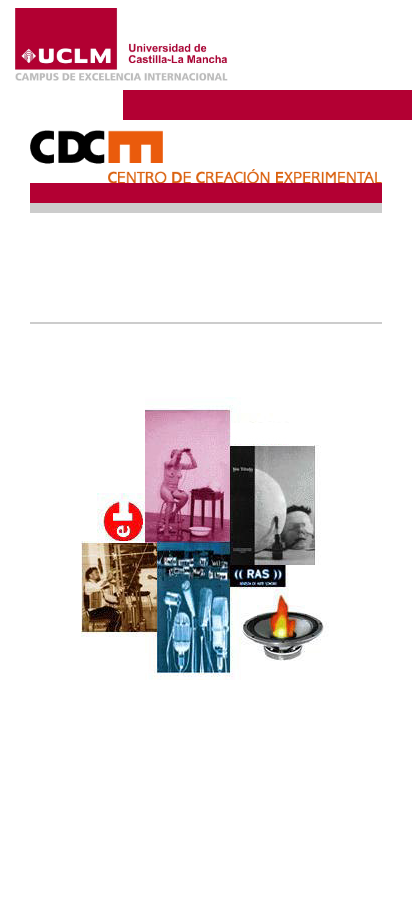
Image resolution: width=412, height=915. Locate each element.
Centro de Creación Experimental (258, 103)
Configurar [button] (247, 867)
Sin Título (92, 234)
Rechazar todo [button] (247, 833)
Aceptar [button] (247, 800)
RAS (76, 256)
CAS (76, 301)
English (359, 43)
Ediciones (90, 279)
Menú (345, 74)
